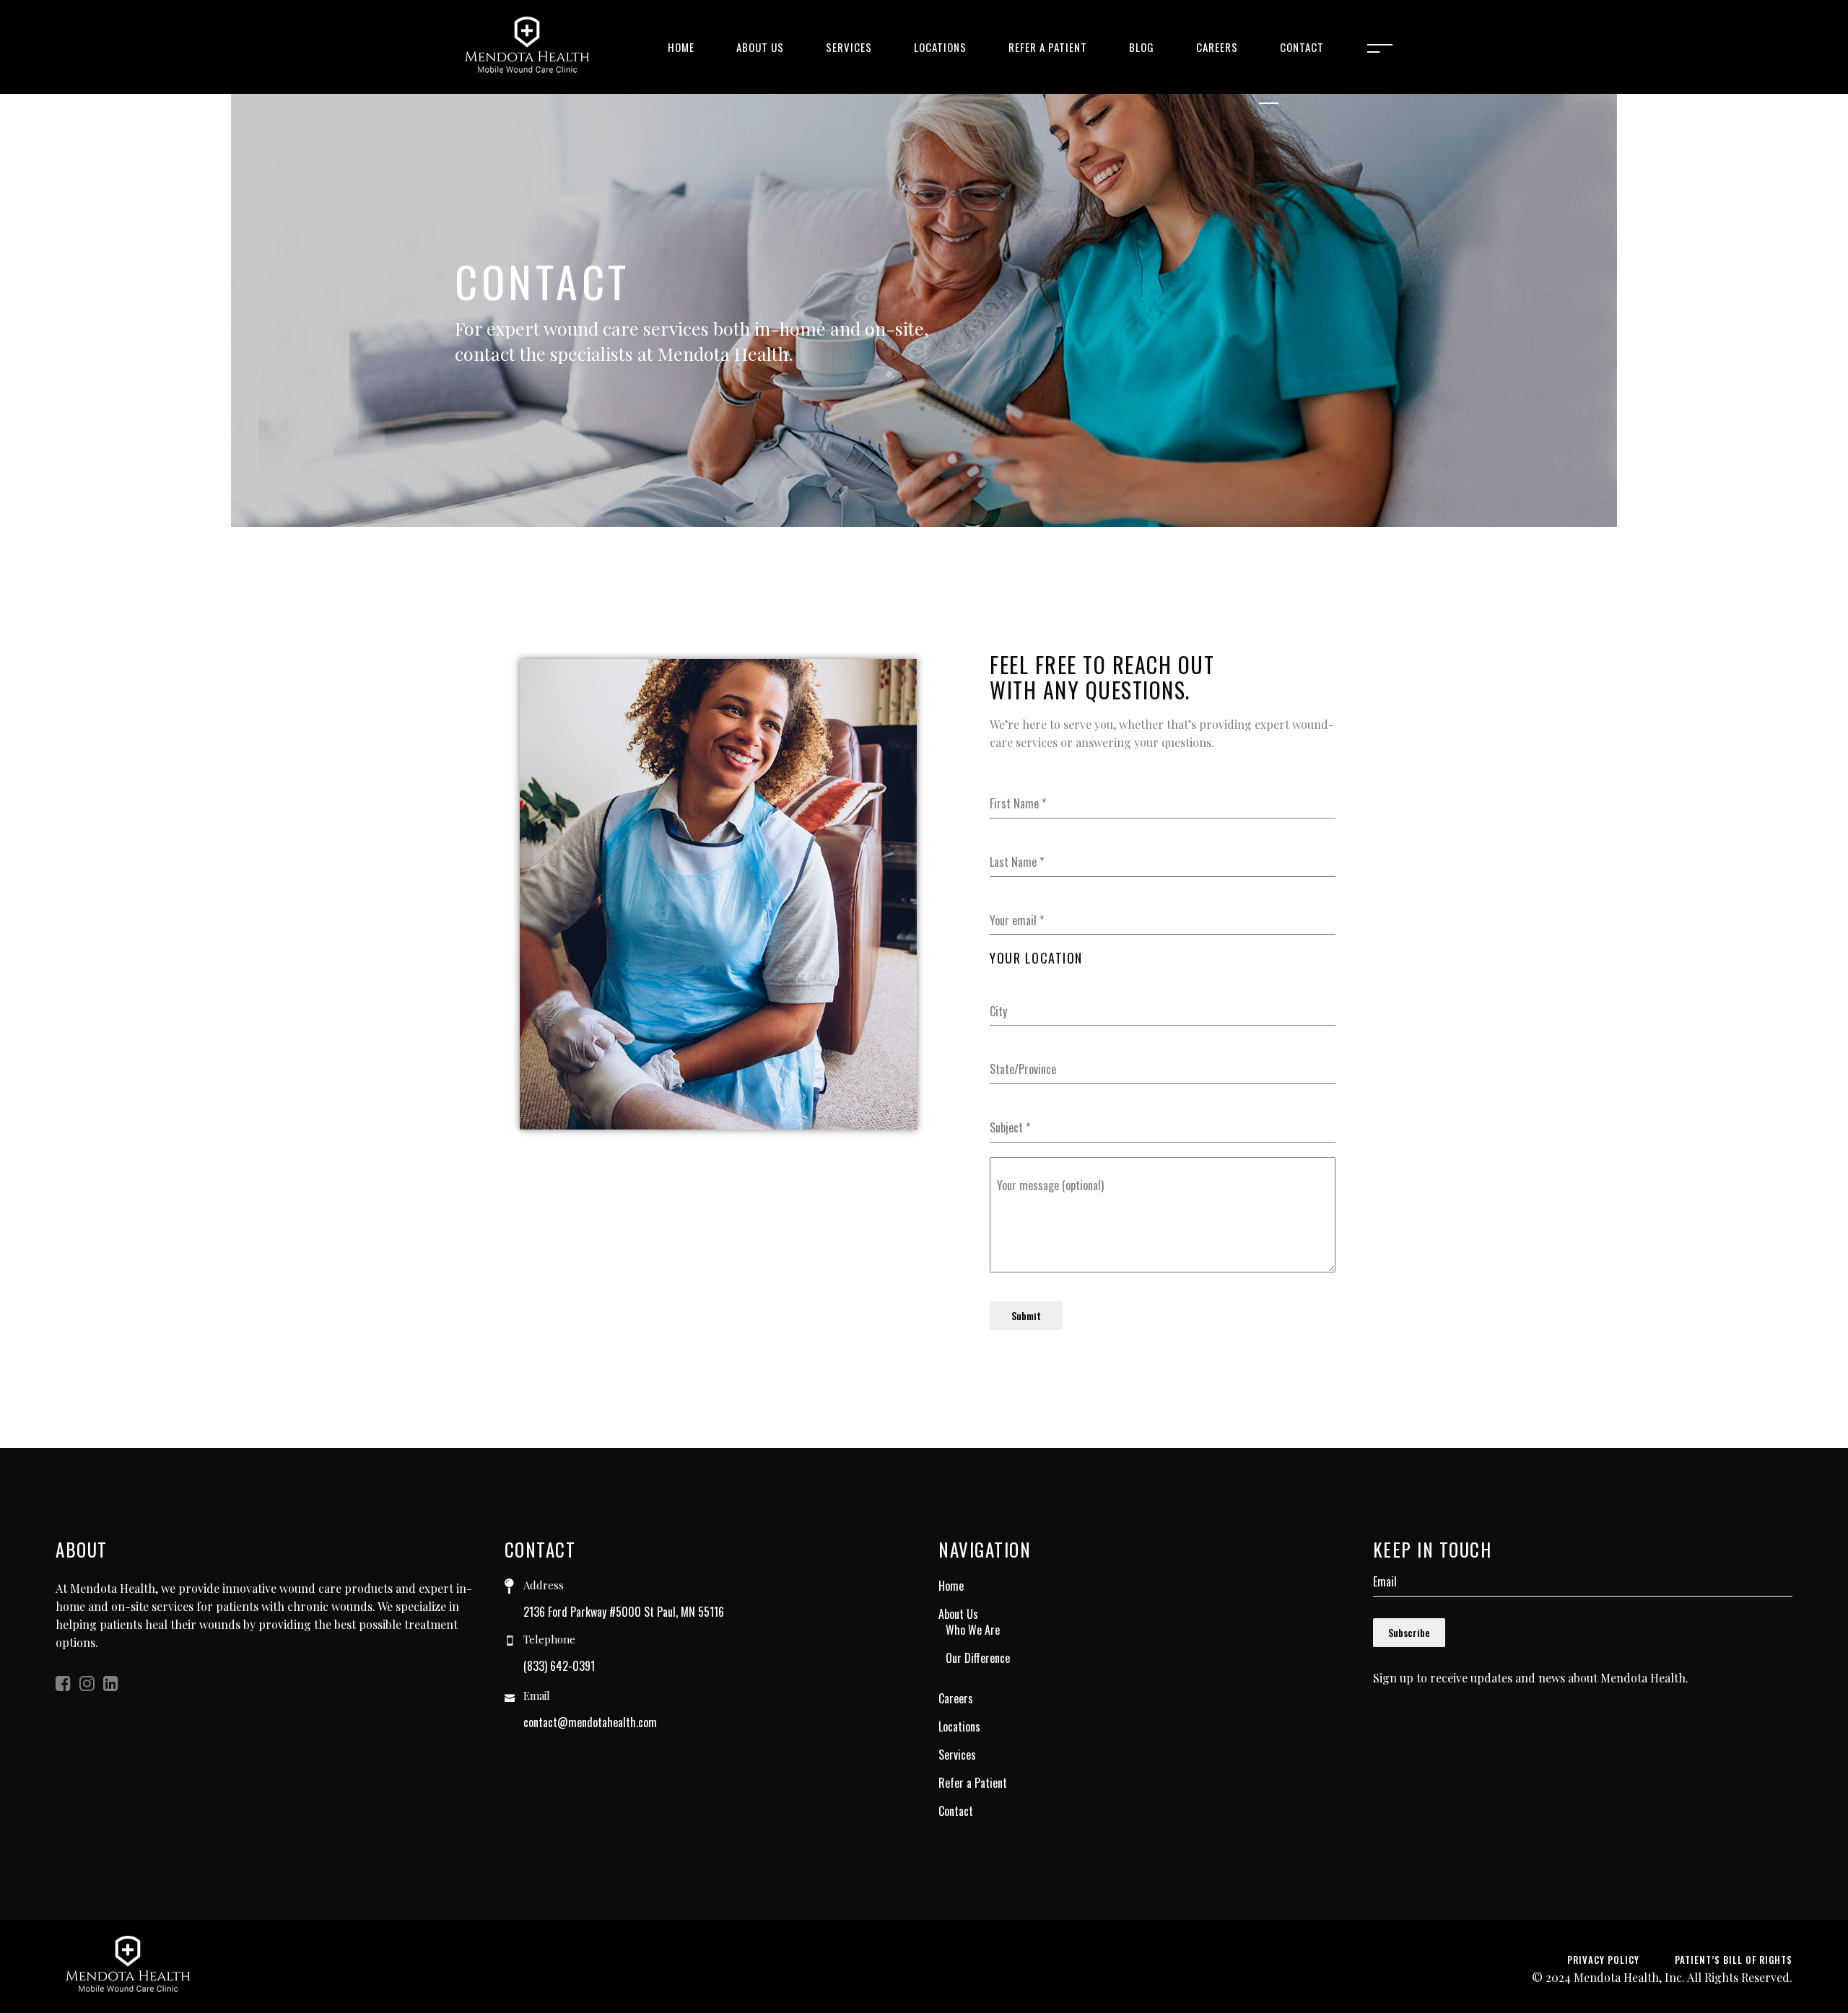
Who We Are (973, 1630)
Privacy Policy (1603, 1960)
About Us (958, 1614)
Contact (956, 1811)
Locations (959, 1726)
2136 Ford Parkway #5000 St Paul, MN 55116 (624, 1612)
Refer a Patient (973, 1783)
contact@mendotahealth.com (590, 1722)
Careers (956, 1698)
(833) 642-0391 (559, 1666)
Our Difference (978, 1658)
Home (951, 1586)
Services (957, 1755)
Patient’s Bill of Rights (1734, 1960)
